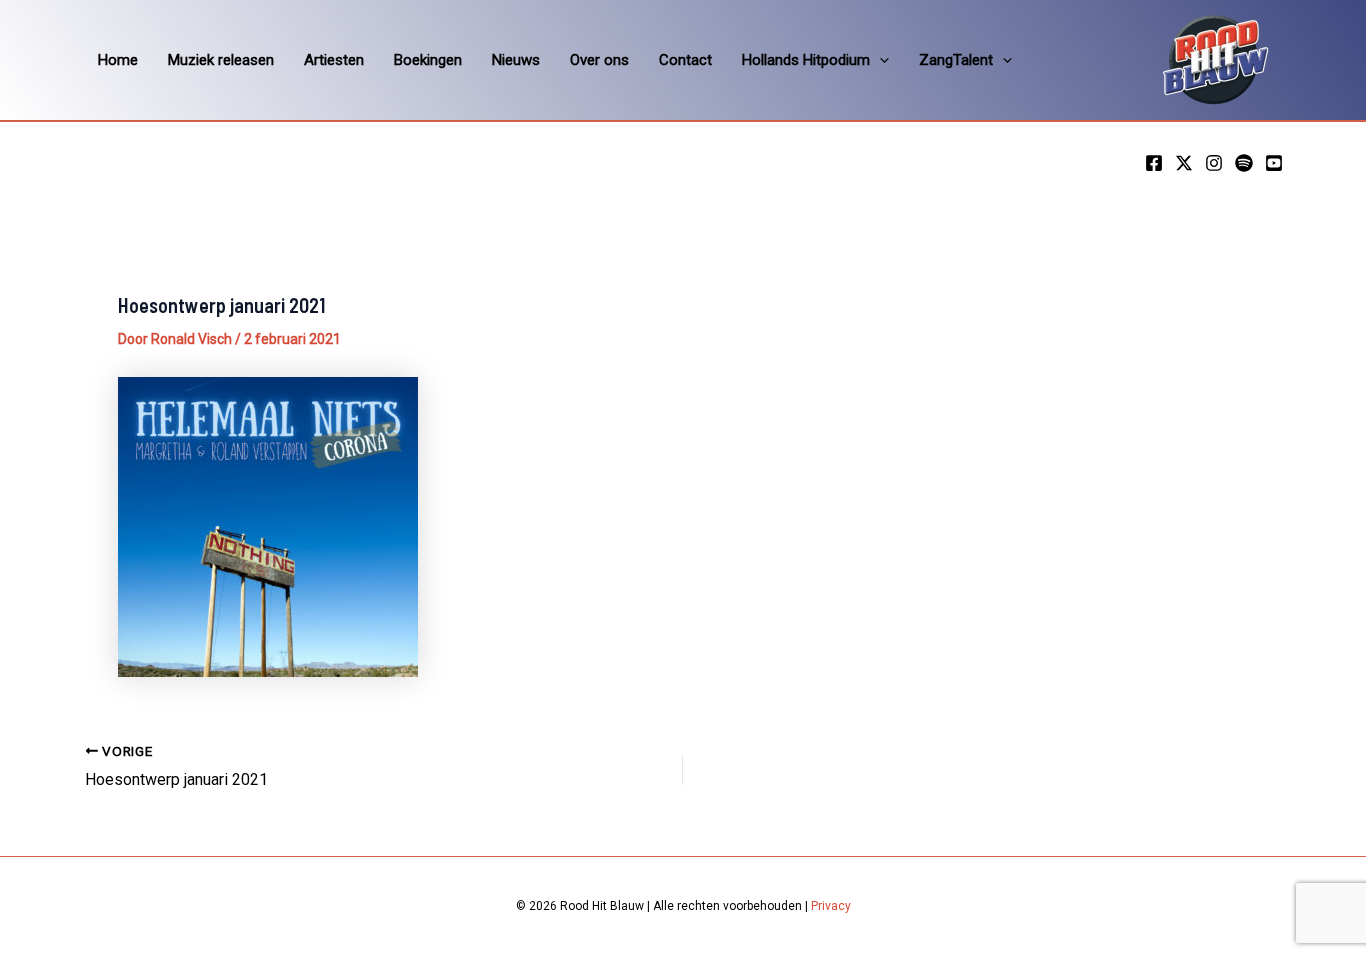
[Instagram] (1214, 163)
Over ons (599, 60)
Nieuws (516, 60)
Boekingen (428, 60)
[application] (879, 60)
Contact (685, 60)
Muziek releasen (221, 60)
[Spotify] (1244, 163)
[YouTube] (1274, 163)
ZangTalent (956, 60)
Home (118, 60)
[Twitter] (1184, 163)
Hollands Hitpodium (806, 60)
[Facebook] (1154, 163)
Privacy (831, 906)
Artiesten (334, 60)
